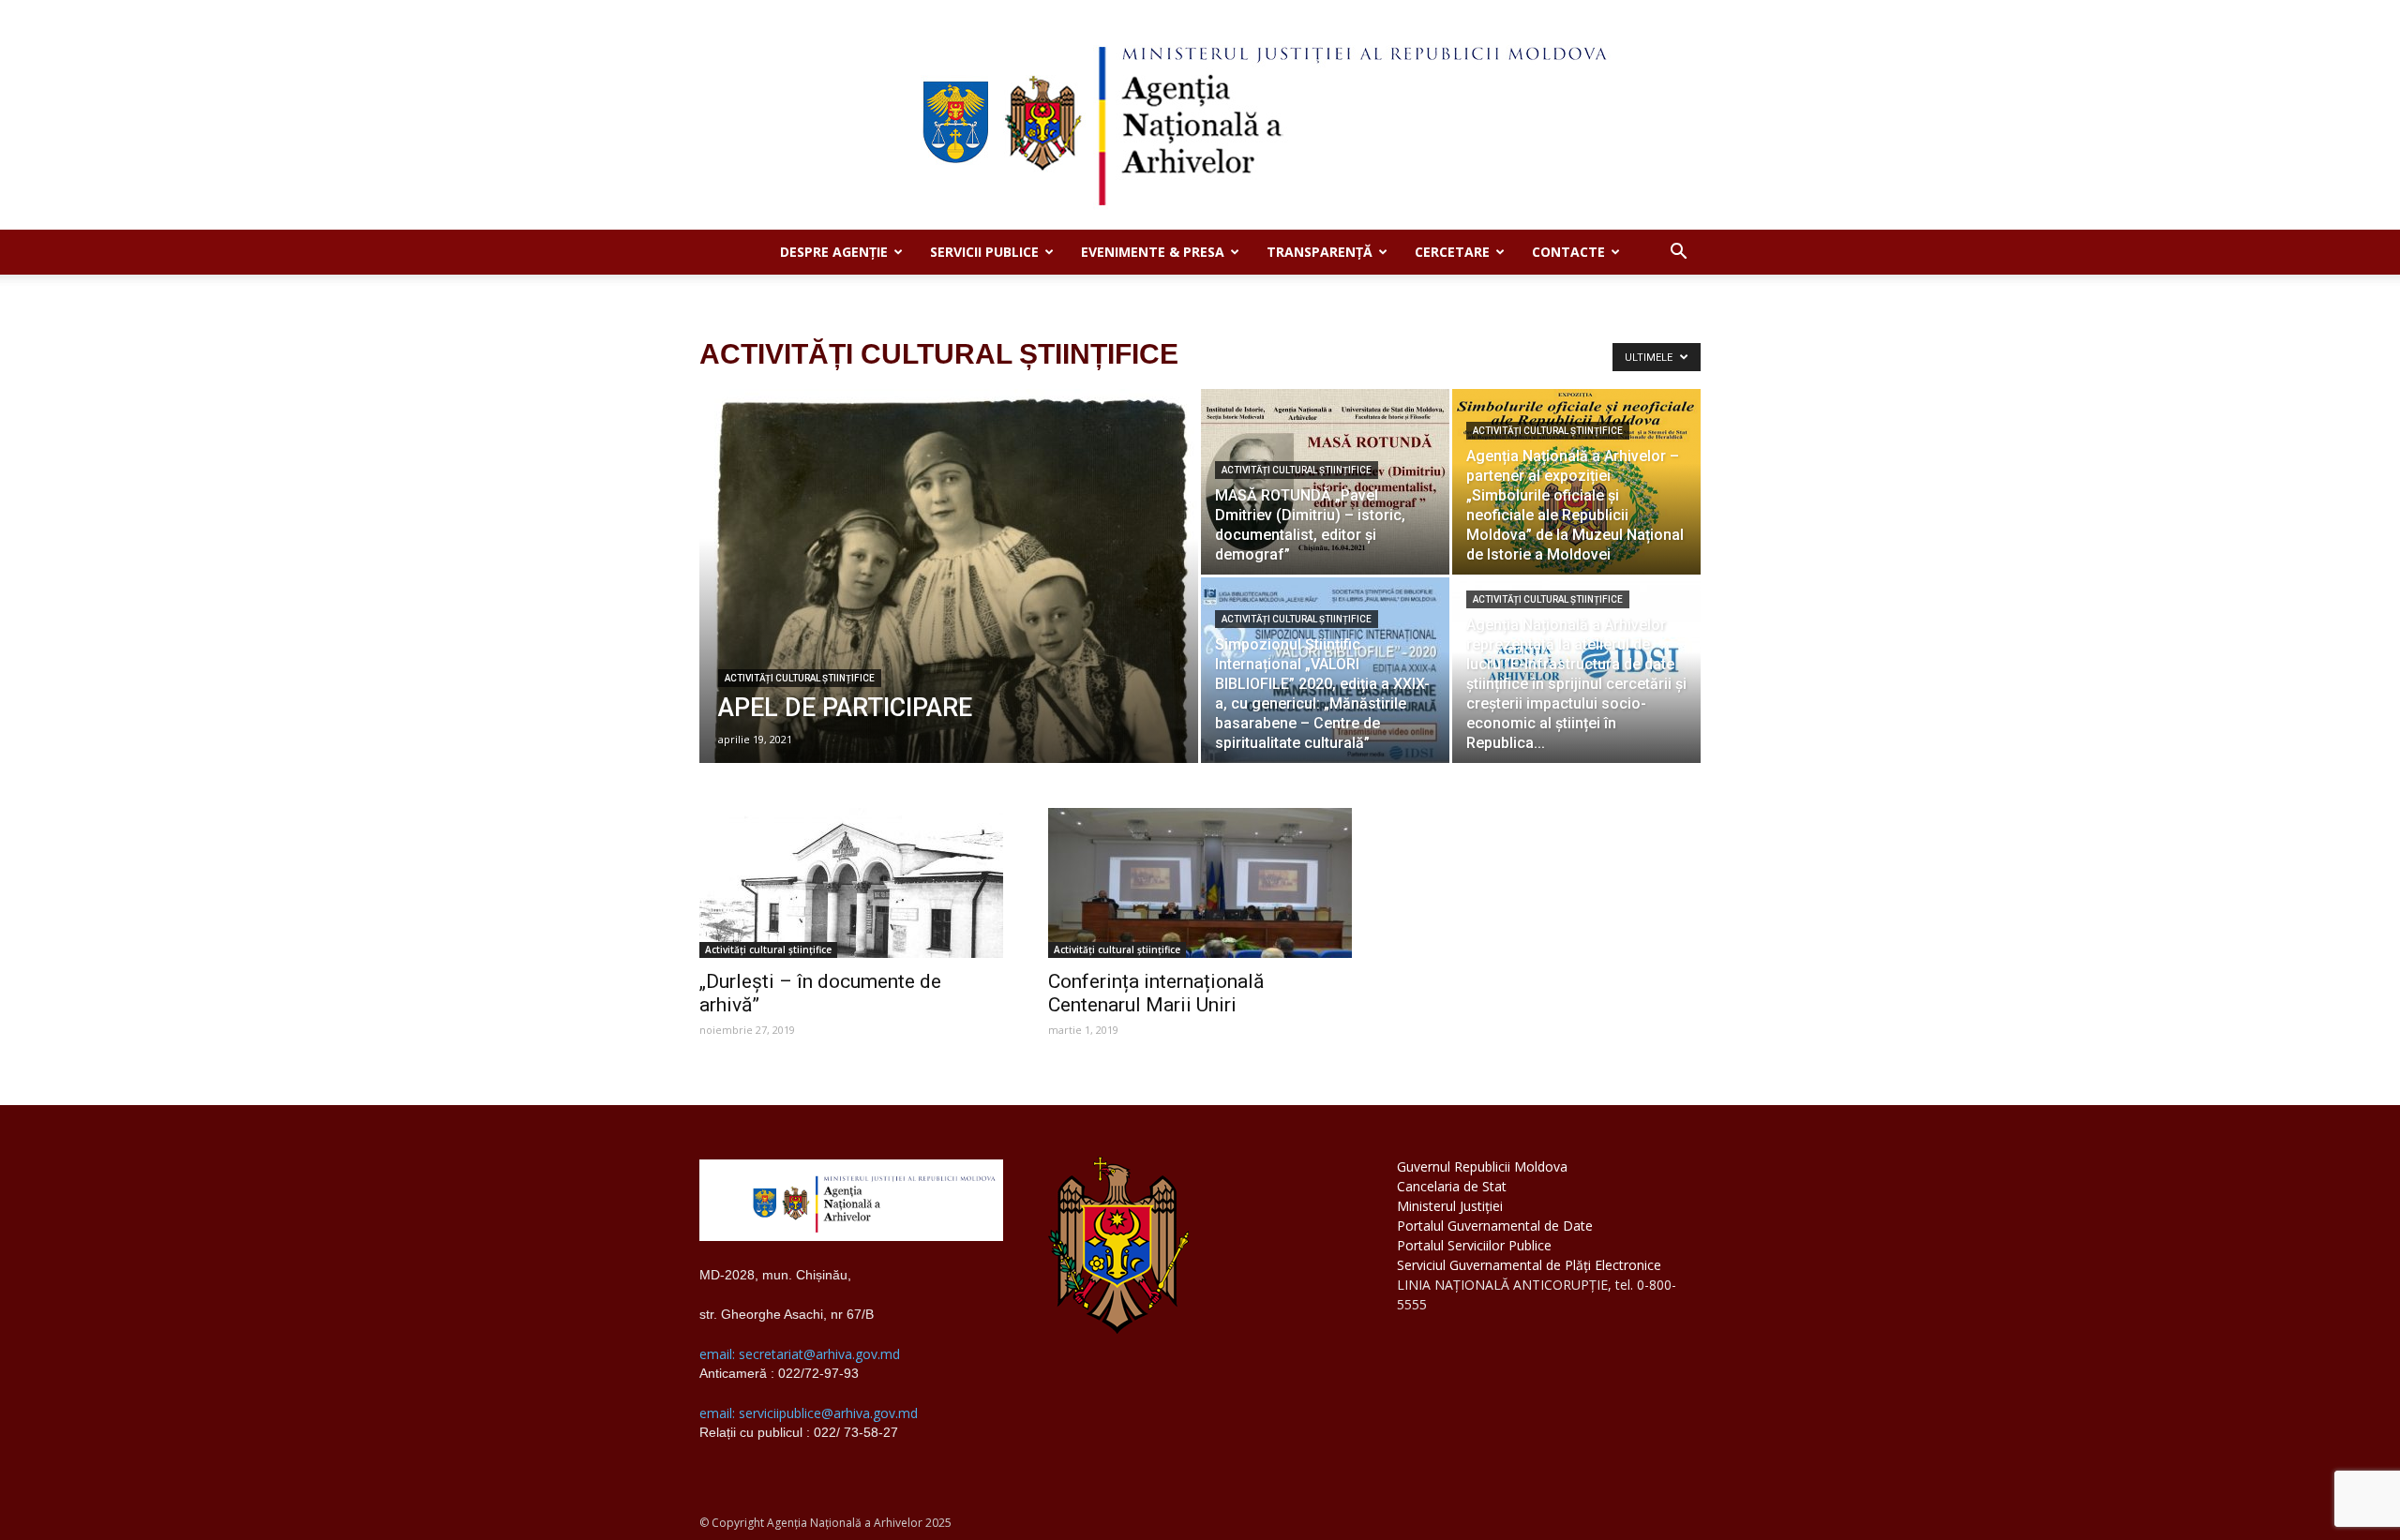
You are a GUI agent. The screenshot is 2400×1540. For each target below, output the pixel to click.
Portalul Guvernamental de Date (1495, 1226)
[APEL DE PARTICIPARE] (949, 606)
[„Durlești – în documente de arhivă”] (851, 883)
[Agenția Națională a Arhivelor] (1200, 115)
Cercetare (1452, 252)
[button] (1678, 254)
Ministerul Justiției (1450, 1206)
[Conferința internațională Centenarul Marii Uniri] (1200, 883)
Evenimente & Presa (1153, 252)
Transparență (1320, 252)
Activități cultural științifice (800, 678)
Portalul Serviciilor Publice (1474, 1245)
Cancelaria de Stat (1452, 1186)
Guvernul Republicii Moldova (1482, 1166)
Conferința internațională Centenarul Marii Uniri (1156, 993)
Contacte (1568, 252)
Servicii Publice (984, 252)
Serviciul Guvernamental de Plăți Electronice (1529, 1265)
